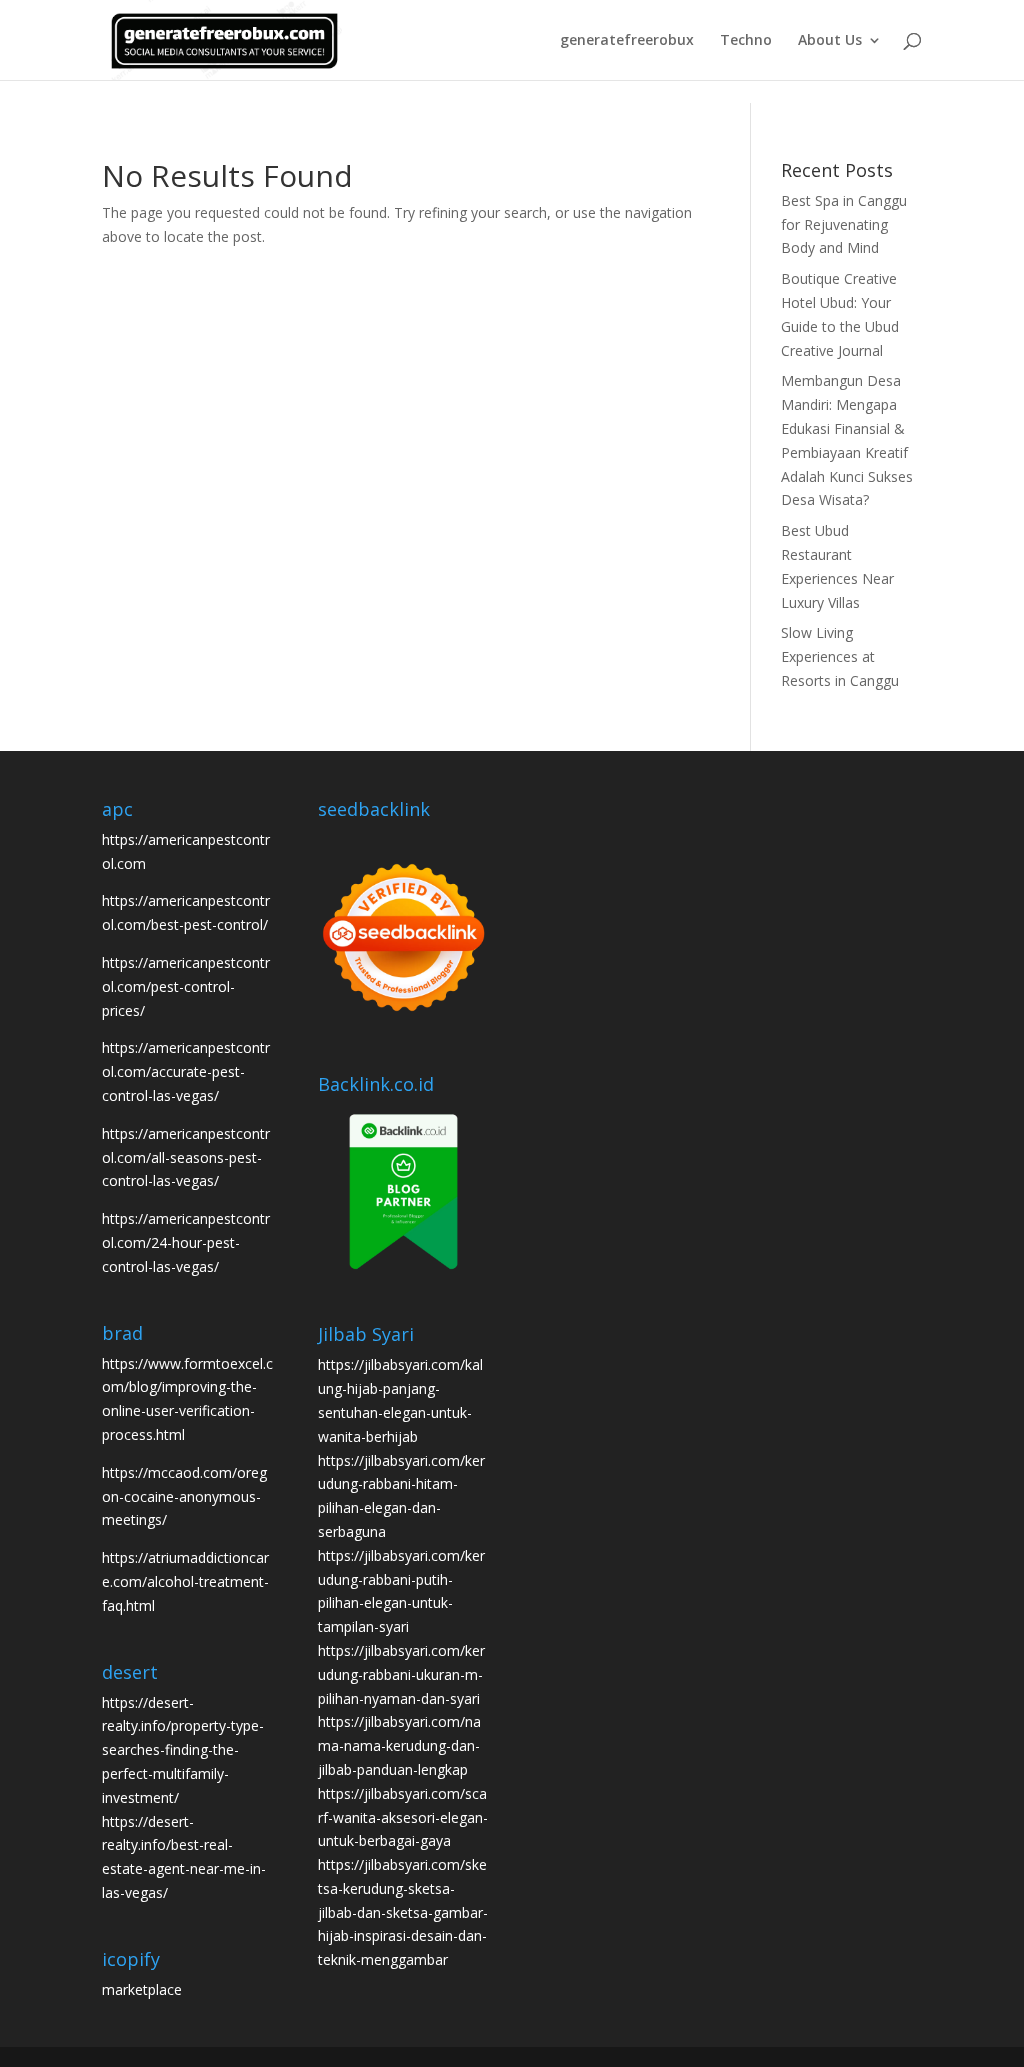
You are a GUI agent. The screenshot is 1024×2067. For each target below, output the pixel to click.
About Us (830, 41)
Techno (746, 41)
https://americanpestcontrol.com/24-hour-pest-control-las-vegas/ (186, 1242)
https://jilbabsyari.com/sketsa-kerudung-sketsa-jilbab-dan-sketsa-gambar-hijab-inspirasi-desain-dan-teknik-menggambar (403, 1912)
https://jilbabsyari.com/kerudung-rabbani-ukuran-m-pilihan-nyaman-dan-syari (401, 1674)
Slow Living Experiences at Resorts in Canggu (840, 656)
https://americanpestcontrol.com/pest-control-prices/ (186, 986)
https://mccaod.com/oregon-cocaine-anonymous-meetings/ (184, 1496)
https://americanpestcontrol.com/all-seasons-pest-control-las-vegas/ (186, 1157)
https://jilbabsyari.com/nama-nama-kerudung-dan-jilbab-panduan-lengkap (399, 1745)
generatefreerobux (627, 41)
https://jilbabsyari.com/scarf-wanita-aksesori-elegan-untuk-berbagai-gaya (403, 1817)
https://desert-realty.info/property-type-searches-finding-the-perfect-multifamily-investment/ (183, 1750)
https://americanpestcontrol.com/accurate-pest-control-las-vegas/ (186, 1071)
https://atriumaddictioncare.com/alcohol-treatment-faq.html (185, 1581)
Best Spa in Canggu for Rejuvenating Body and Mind (844, 224)
